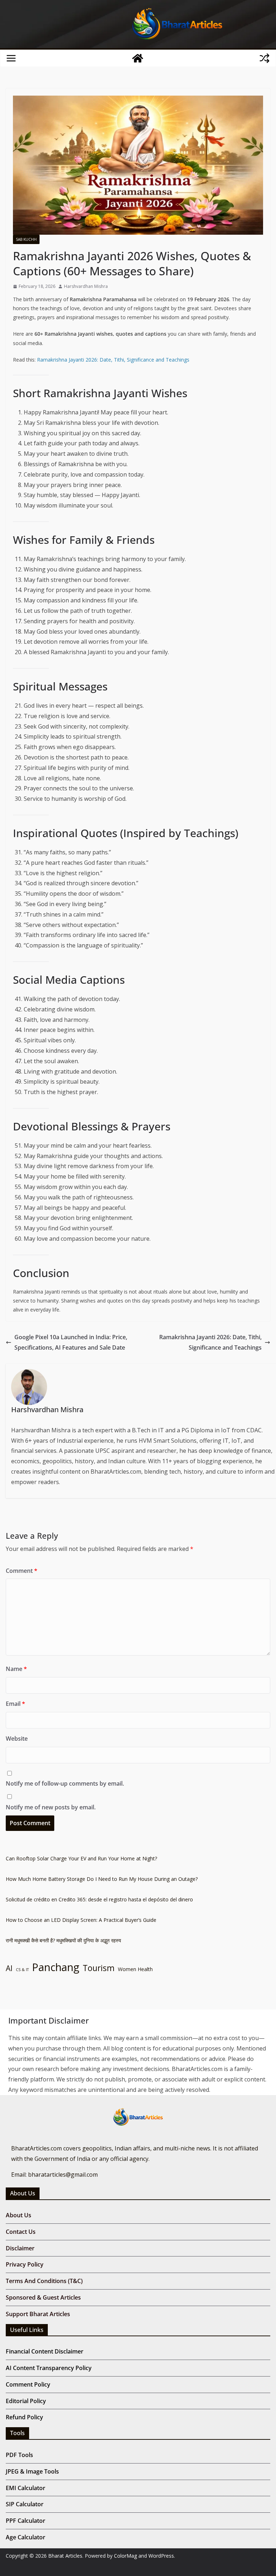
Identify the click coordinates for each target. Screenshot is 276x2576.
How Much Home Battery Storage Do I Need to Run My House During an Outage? (102, 1879)
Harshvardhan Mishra (86, 286)
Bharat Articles (65, 2556)
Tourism (99, 1968)
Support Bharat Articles (38, 2314)
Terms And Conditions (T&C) (44, 2281)
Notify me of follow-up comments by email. (65, 1783)
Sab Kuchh (26, 239)
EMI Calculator (26, 2488)
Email (15, 1704)
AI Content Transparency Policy (49, 2368)
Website (17, 1739)
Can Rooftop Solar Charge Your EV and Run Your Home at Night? (81, 1858)
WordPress (161, 2556)
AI (9, 1968)
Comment (22, 1571)
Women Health (135, 1969)
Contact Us (21, 2232)
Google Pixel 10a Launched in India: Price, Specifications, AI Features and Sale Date (71, 1342)
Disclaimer (20, 2248)
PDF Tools (19, 2455)
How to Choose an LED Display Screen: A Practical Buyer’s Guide (81, 1920)
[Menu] (11, 58)
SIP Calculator (25, 2504)
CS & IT (22, 1970)
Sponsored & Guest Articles (43, 2297)
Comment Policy (28, 2384)
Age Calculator (26, 2537)
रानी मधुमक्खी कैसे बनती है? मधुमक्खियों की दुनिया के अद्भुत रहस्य (63, 1940)
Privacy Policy (25, 2264)
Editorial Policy (26, 2401)
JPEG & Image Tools (32, 2471)
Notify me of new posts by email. (51, 1807)
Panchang (56, 1967)
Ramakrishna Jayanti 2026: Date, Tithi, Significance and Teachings (113, 360)
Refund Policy (24, 2417)
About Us (19, 2215)
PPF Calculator (26, 2521)
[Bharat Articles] (138, 58)
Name (16, 1669)
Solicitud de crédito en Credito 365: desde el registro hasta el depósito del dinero (99, 1899)
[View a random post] (264, 58)
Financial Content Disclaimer (45, 2351)
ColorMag (125, 2556)
